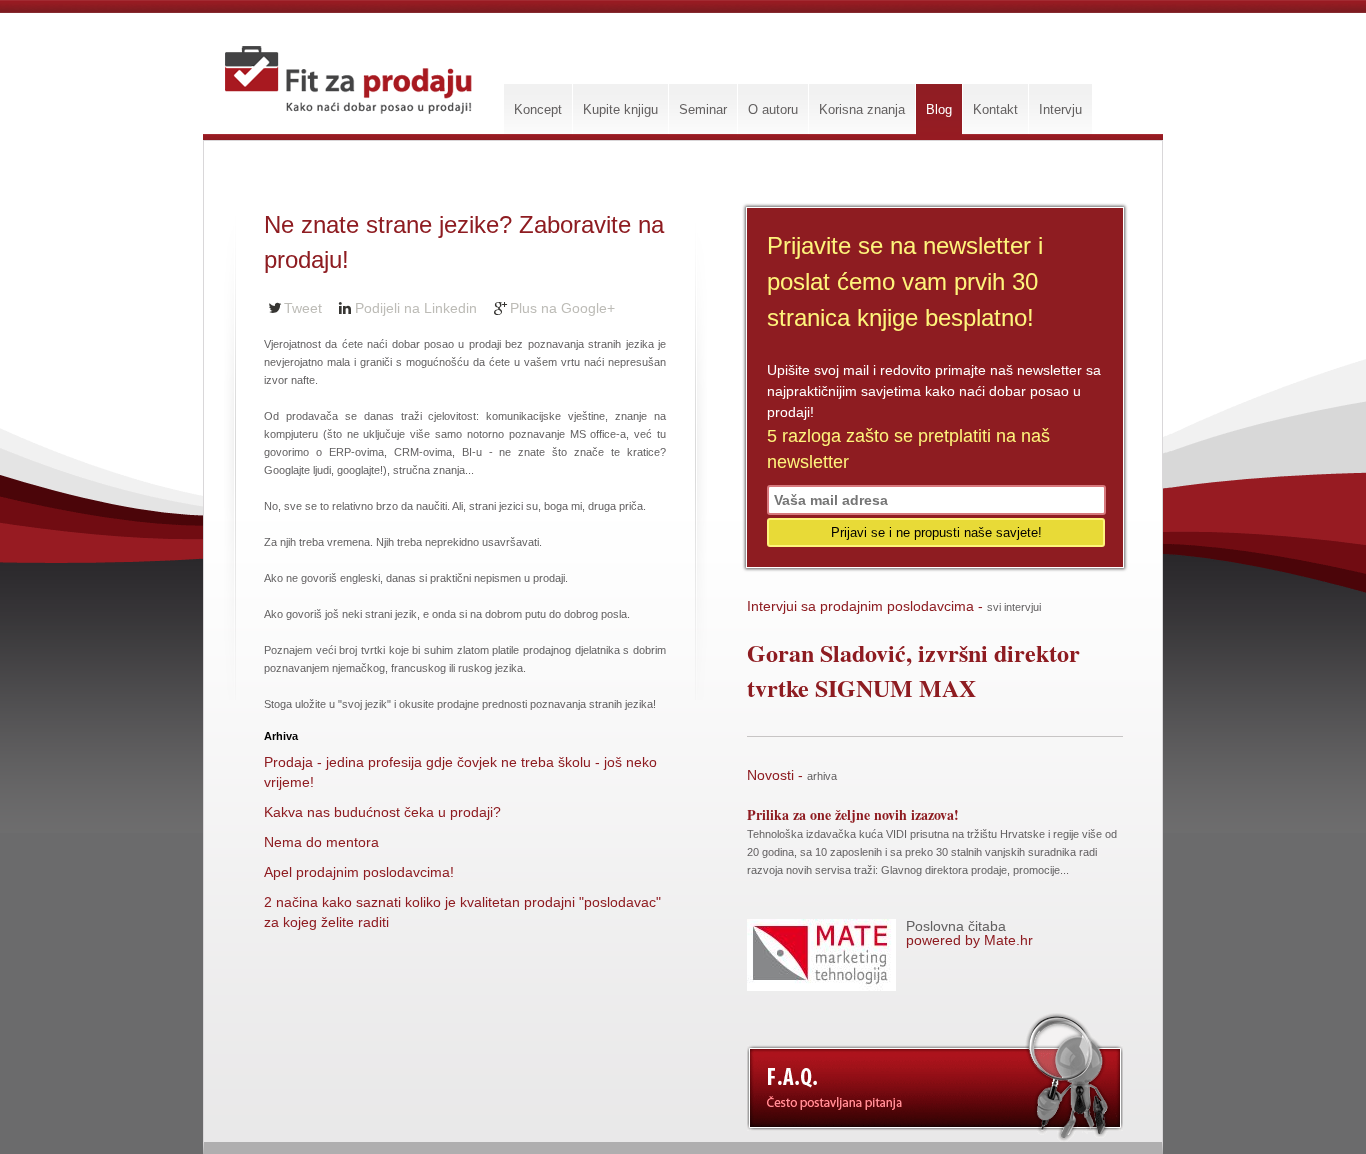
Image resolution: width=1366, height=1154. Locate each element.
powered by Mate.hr (969, 933)
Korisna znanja (862, 109)
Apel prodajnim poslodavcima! (359, 872)
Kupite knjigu (620, 109)
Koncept (538, 109)
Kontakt (995, 109)
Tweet (303, 308)
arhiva (822, 776)
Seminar (703, 109)
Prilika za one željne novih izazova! (853, 814)
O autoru (773, 109)
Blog (939, 109)
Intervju (1060, 109)
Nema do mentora (321, 842)
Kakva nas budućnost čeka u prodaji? (382, 812)
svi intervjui (1014, 607)
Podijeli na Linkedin (416, 308)
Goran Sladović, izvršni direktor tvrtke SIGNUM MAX (913, 670)
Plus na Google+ (562, 308)
